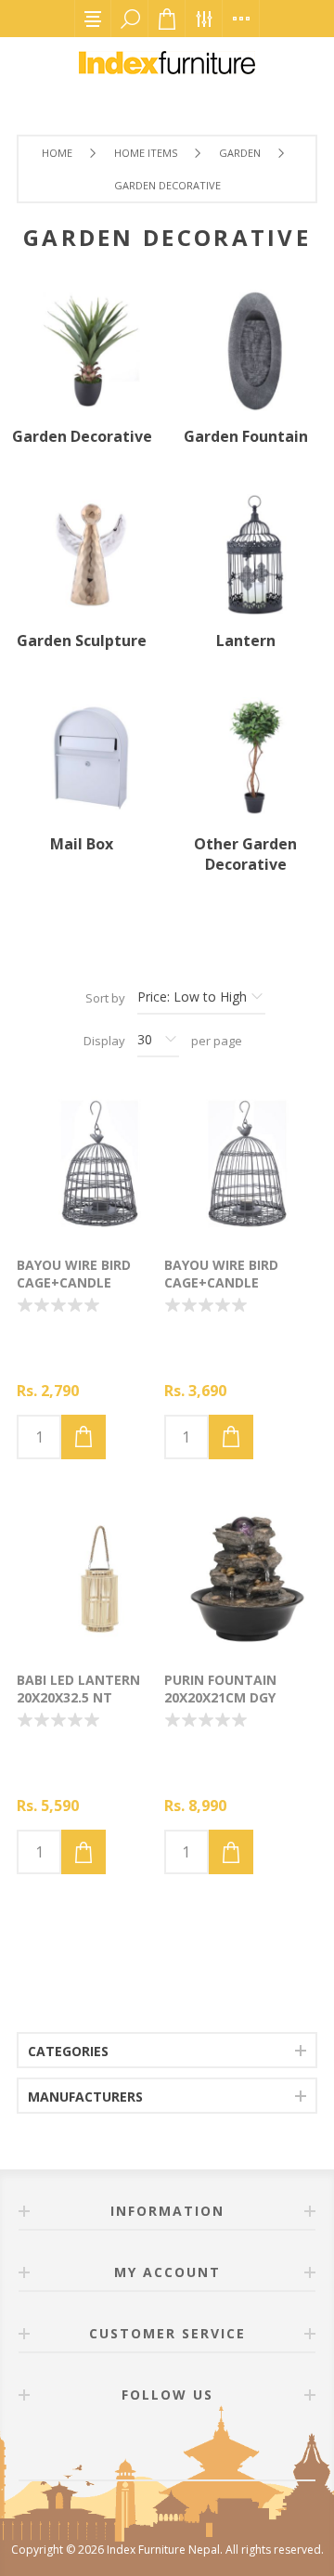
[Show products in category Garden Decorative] (82, 351)
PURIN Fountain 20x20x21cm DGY (220, 1689)
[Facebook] (145, 2447)
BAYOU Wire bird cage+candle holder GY (74, 1282)
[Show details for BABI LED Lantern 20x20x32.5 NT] (90, 1579)
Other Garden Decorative (245, 854)
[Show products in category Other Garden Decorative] (245, 758)
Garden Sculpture (82, 641)
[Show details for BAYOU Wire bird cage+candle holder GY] (90, 1164)
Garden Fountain (246, 436)
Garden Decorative (82, 436)
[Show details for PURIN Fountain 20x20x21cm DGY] (238, 1579)
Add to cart (83, 1437)
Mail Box (82, 844)
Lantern (246, 641)
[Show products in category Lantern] (245, 554)
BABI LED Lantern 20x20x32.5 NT (78, 1689)
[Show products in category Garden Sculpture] (82, 554)
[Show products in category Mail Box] (82, 758)
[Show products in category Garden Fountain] (245, 351)
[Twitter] (189, 2447)
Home (57, 153)
